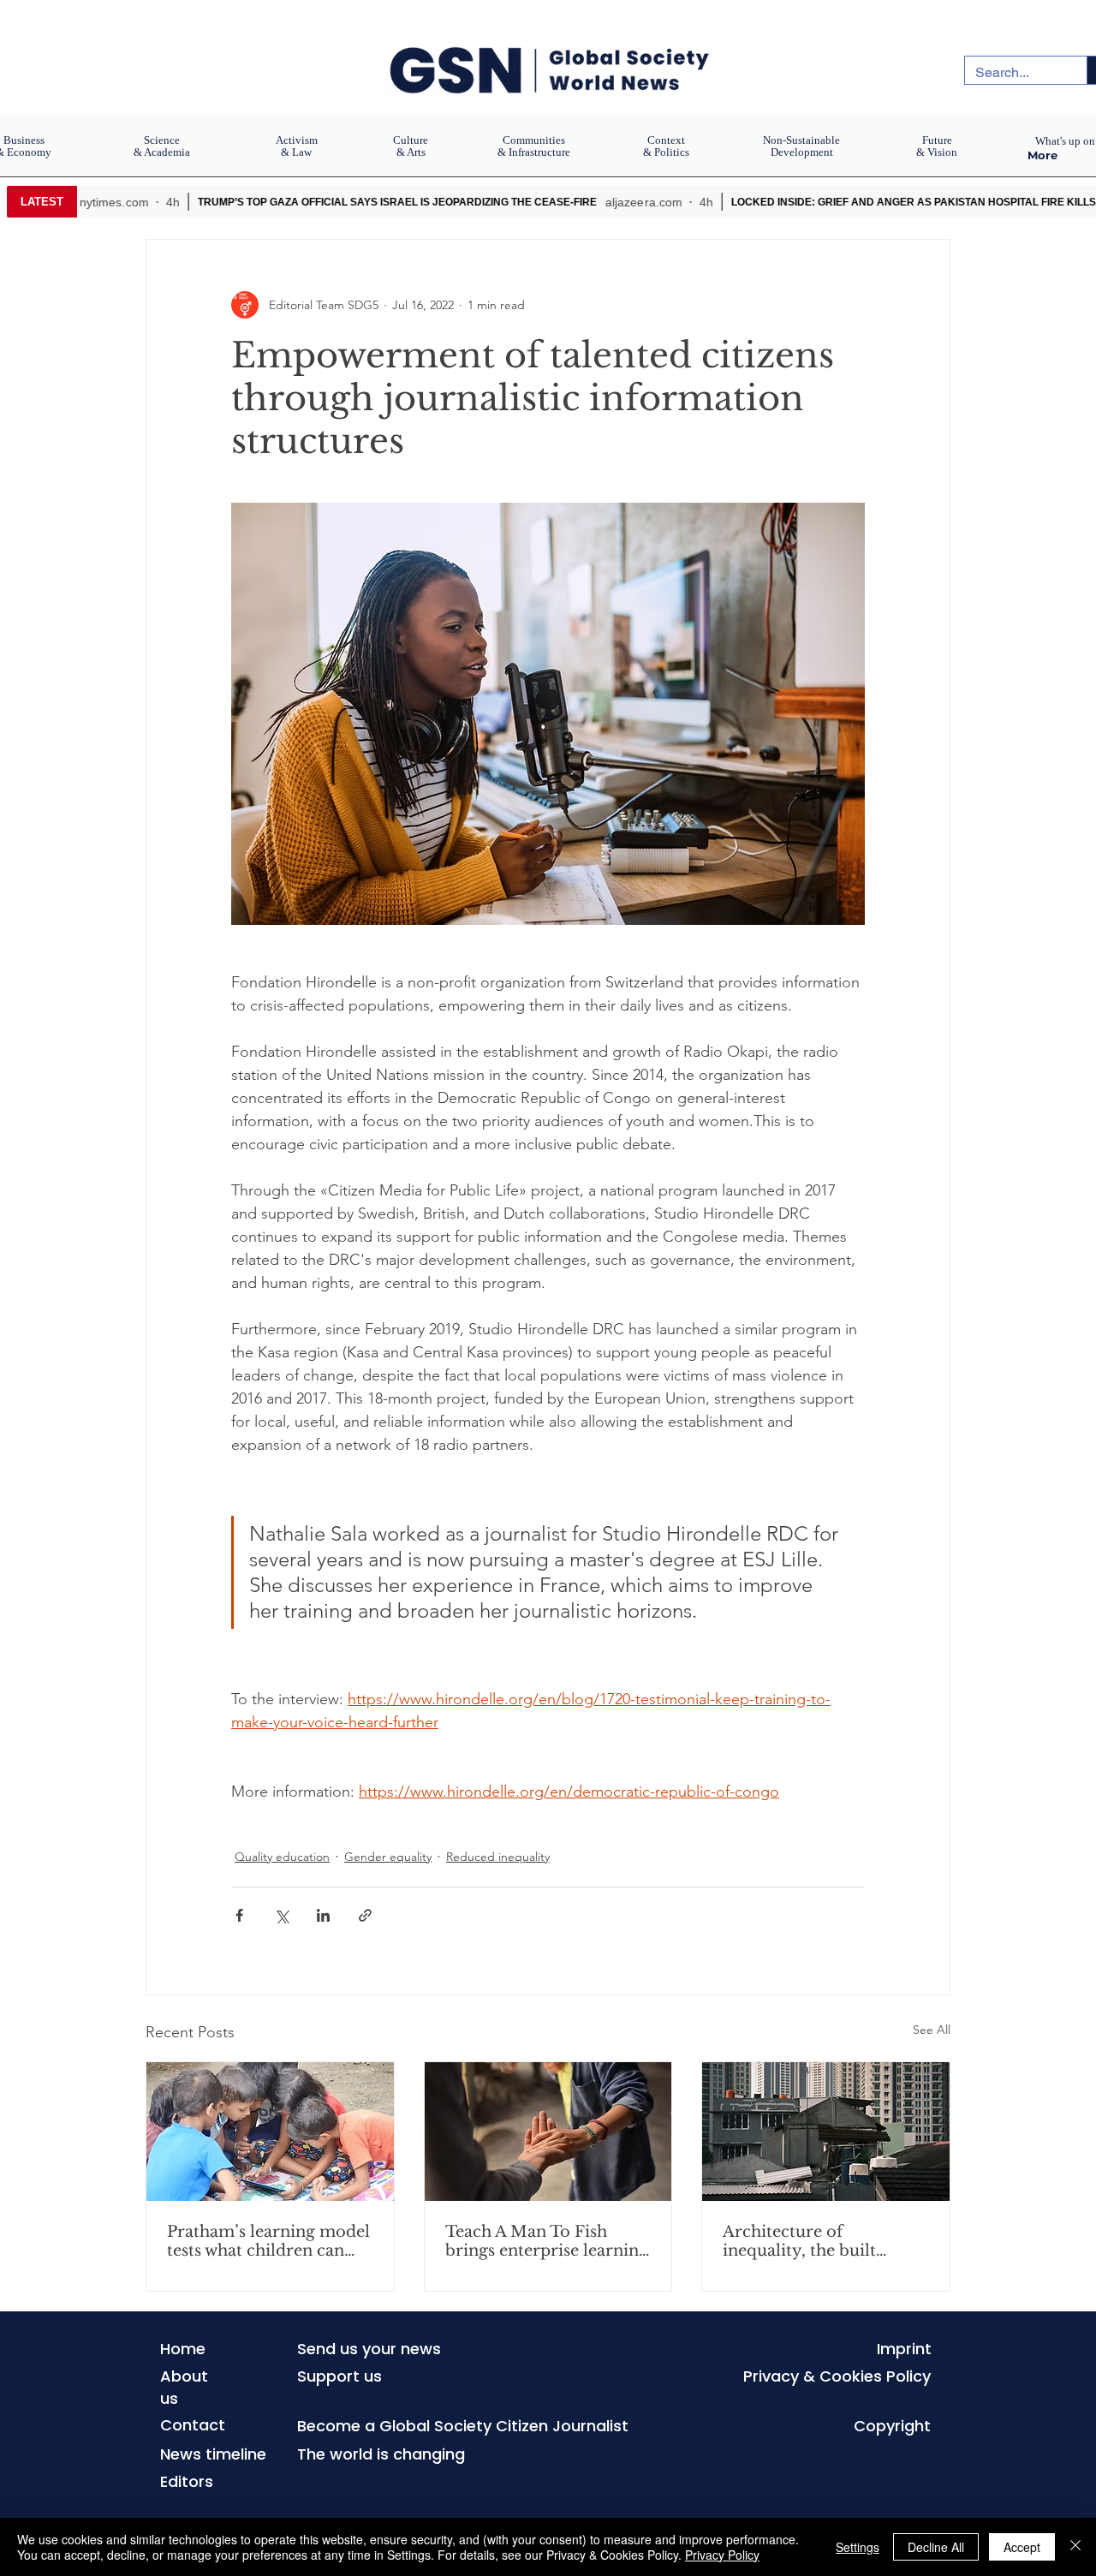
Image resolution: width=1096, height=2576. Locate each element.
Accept (1022, 2547)
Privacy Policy (722, 2555)
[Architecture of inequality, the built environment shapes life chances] (826, 2132)
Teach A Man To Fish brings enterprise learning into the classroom (547, 2241)
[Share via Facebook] (239, 1915)
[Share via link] (365, 1915)
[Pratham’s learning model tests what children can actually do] (270, 2132)
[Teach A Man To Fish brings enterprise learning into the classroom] (548, 2132)
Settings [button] (858, 2547)
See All (932, 2030)
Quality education (282, 1857)
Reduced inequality (498, 1857)
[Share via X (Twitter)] (281, 1915)
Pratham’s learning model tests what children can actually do (268, 2241)
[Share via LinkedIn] (323, 1915)
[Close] (1075, 2547)
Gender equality (388, 1857)
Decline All (936, 2547)
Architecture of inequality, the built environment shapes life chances (816, 2241)
